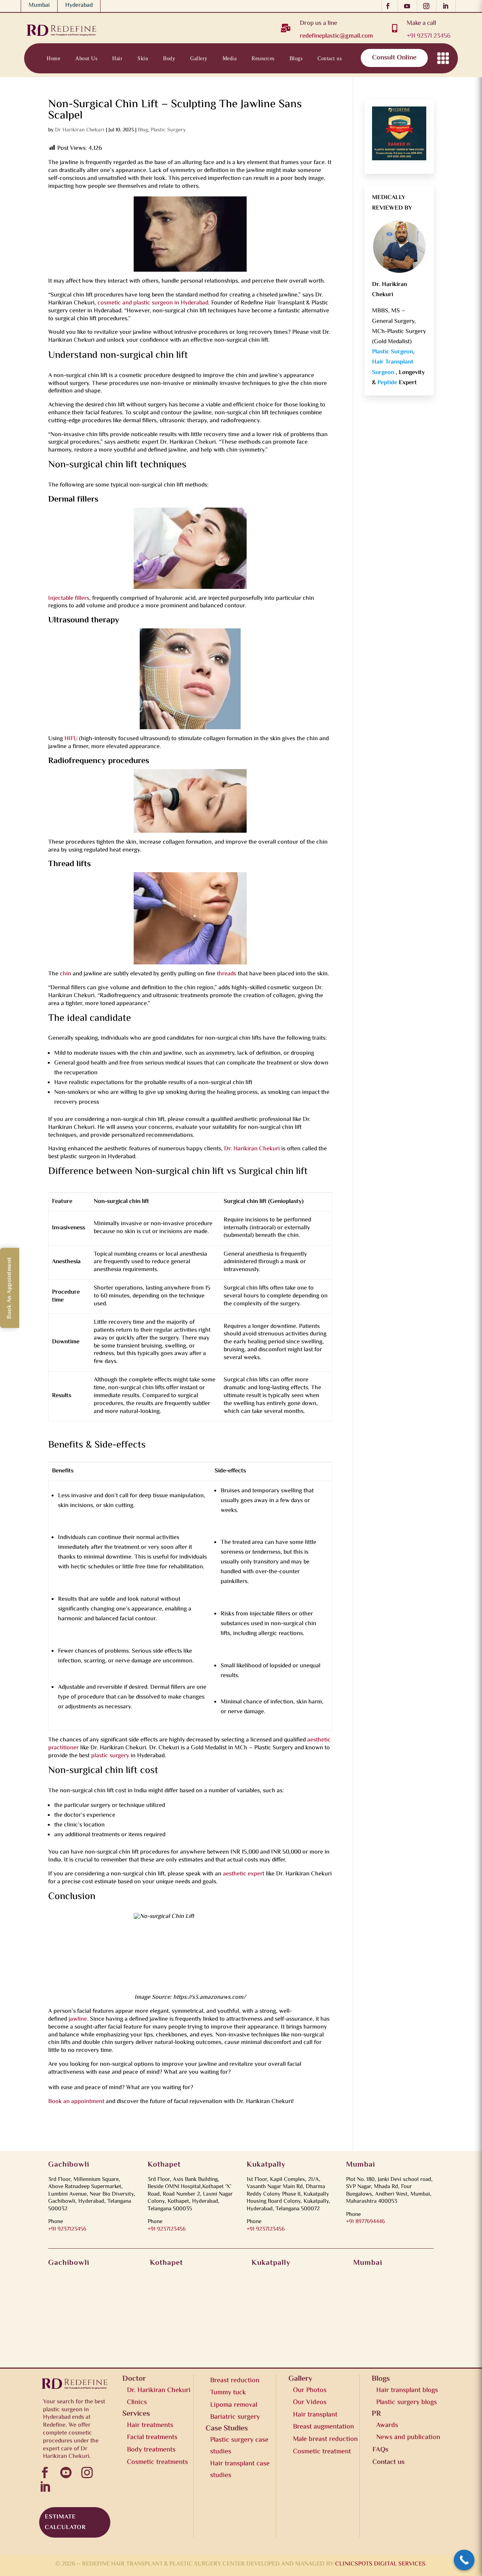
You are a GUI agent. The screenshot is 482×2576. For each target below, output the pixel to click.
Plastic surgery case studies (239, 2446)
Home (53, 58)
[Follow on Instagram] (428, 6)
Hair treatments (150, 2425)
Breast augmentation (323, 2427)
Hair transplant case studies (240, 2470)
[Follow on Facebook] (390, 6)
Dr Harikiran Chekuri (80, 130)
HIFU (71, 739)
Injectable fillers (69, 598)
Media (230, 58)
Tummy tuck (228, 2393)
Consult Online (394, 58)
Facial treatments (152, 2438)
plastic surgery (110, 1756)
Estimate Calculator (65, 2522)
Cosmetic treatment (322, 2452)
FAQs (380, 2450)
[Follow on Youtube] (409, 6)
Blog (143, 130)
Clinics (137, 2403)
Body (169, 58)
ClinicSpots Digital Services (380, 2564)
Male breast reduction (325, 2439)
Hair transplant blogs (407, 2390)
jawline (78, 2019)
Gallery (199, 58)
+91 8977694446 (365, 2222)
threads (227, 974)
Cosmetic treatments (157, 2462)
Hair (117, 58)
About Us (86, 58)
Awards (387, 2425)
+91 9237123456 (67, 2229)
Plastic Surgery (168, 130)
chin (66, 974)
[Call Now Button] (464, 2560)
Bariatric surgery (235, 2417)
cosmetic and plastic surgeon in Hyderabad (153, 303)
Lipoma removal (234, 2405)
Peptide (388, 383)
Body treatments (151, 2450)
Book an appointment (76, 2102)
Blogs (296, 58)
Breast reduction (235, 2381)
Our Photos (310, 2390)
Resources (263, 58)
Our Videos (310, 2403)
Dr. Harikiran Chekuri (252, 1149)
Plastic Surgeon (393, 352)
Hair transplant (315, 2415)
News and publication (408, 2438)
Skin (143, 58)
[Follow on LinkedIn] (448, 6)
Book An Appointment (10, 1288)
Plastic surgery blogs (406, 2403)
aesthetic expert (244, 1874)
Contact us (329, 58)
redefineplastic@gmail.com (336, 36)
